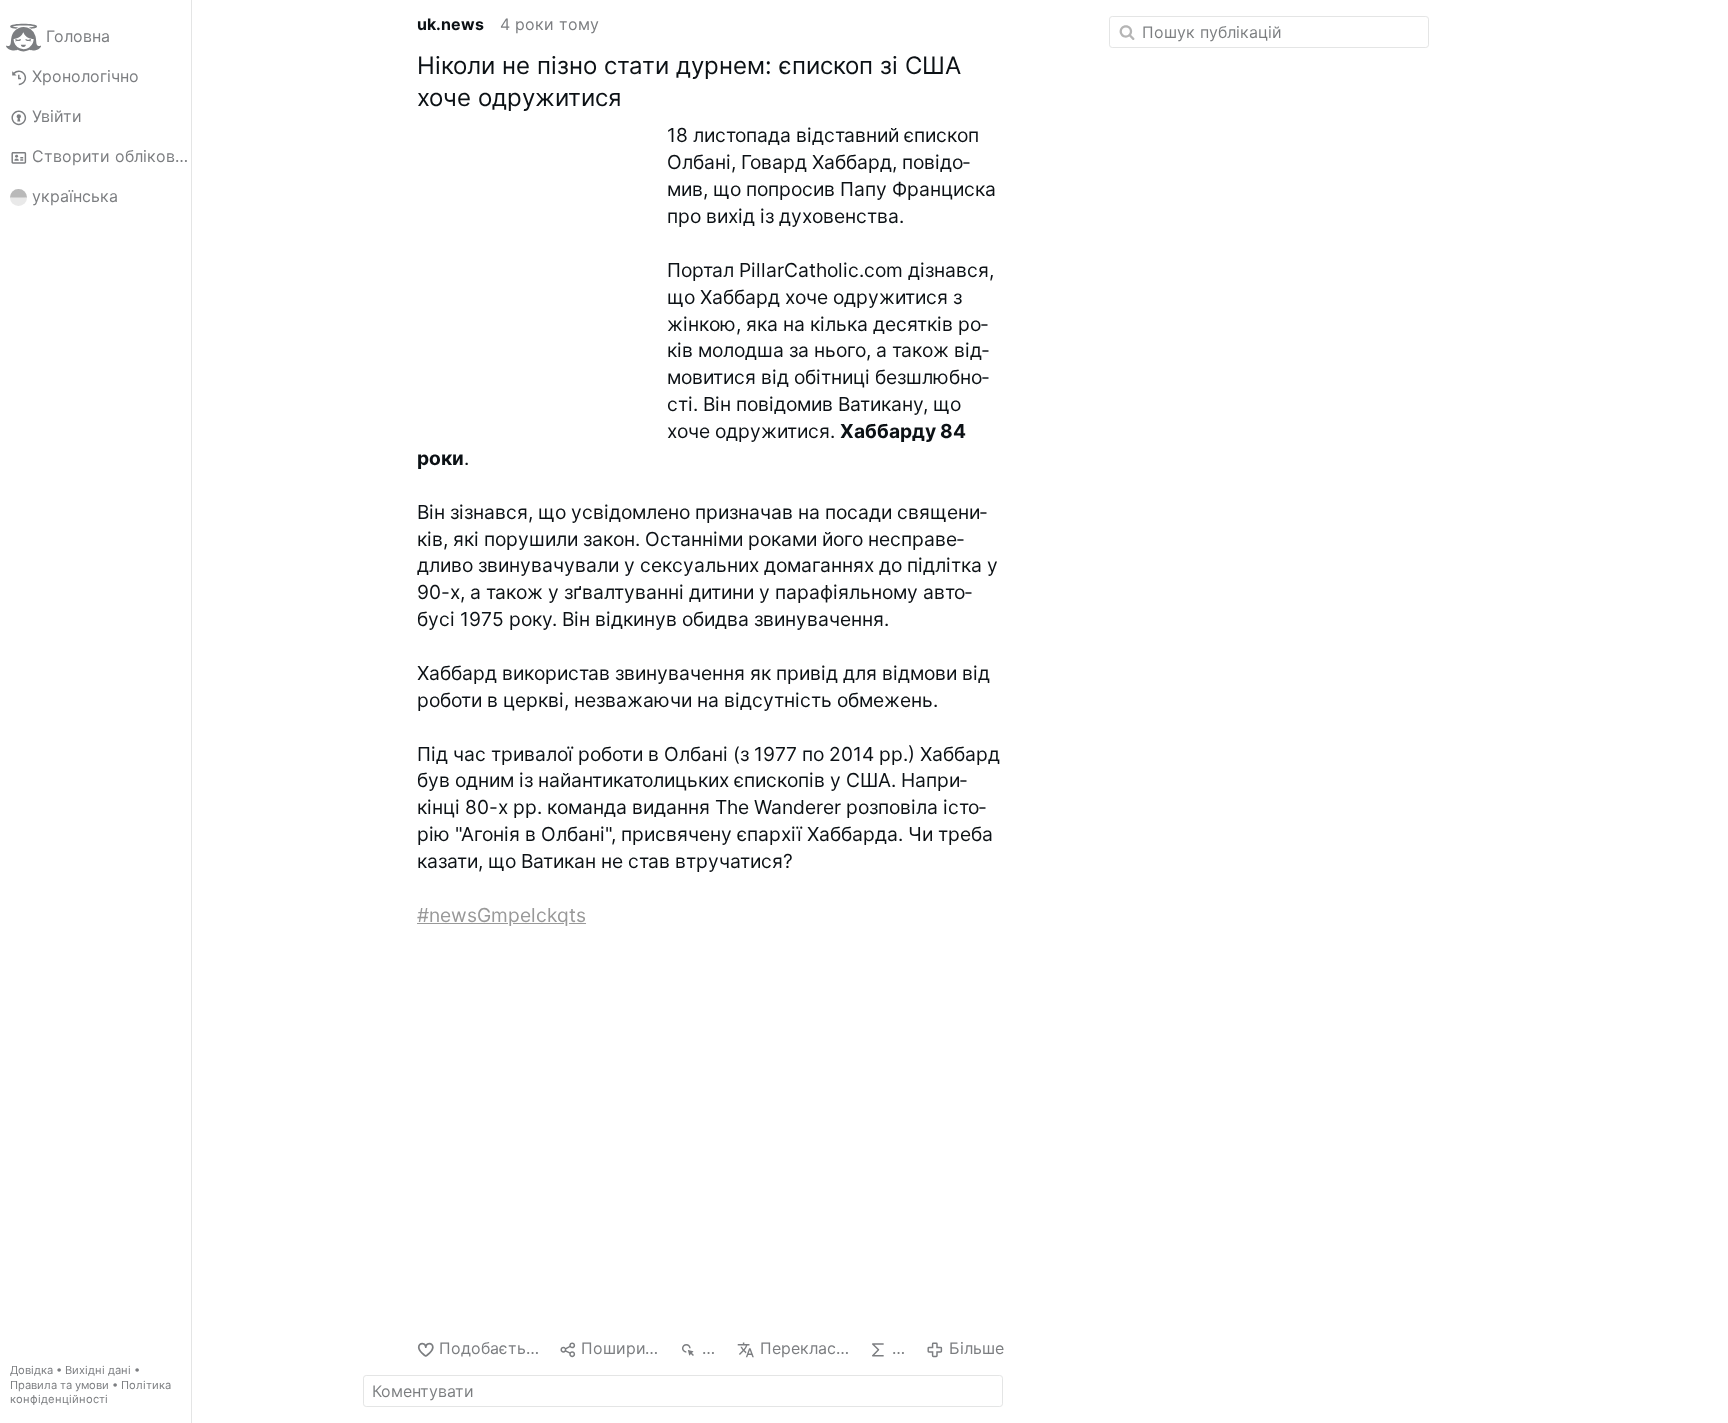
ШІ (901, 1348)
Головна (78, 36)
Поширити (622, 1348)
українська (75, 196)
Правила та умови (59, 1385)
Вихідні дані (98, 1370)
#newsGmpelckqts (501, 915)
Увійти (57, 116)
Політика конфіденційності (90, 1392)
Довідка (31, 1370)
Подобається (491, 1348)
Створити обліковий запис (111, 156)
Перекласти (806, 1348)
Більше (976, 1348)
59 (711, 1348)
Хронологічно (85, 76)
